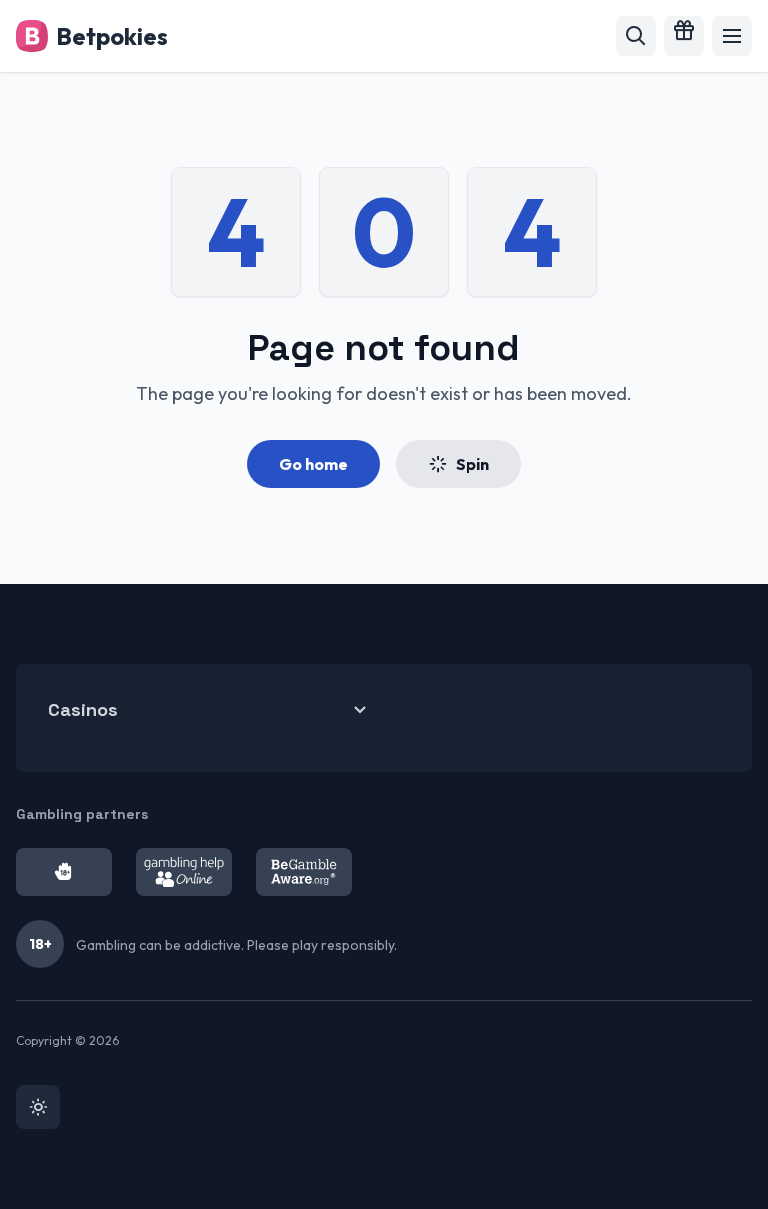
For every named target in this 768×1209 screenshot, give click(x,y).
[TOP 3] (684, 36)
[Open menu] (732, 36)
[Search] (636, 36)
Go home (313, 464)
